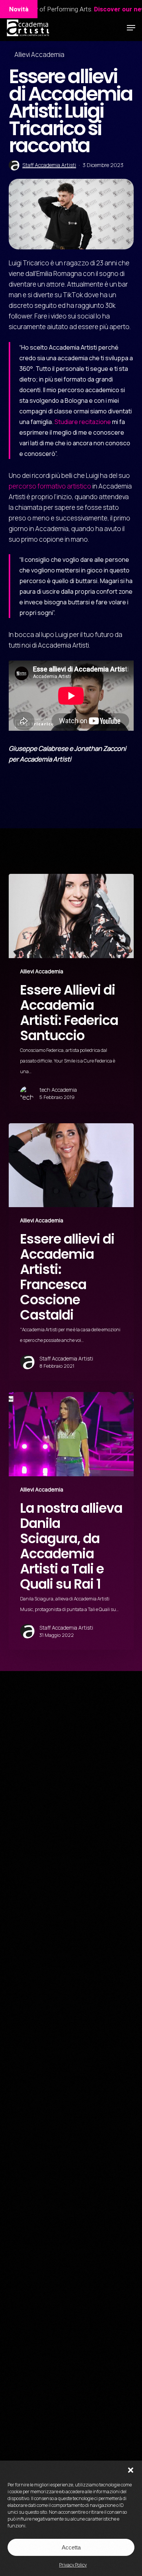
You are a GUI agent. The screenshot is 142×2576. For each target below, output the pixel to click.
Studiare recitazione (83, 422)
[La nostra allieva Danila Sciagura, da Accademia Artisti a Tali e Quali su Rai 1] (71, 1521)
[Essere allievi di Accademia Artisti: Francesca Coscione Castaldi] (71, 1252)
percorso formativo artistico (50, 486)
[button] (131, 2470)
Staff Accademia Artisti (49, 165)
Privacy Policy (73, 2565)
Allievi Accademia (39, 54)
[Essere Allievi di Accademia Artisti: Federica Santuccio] (71, 993)
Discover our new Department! (87, 9)
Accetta (71, 2547)
